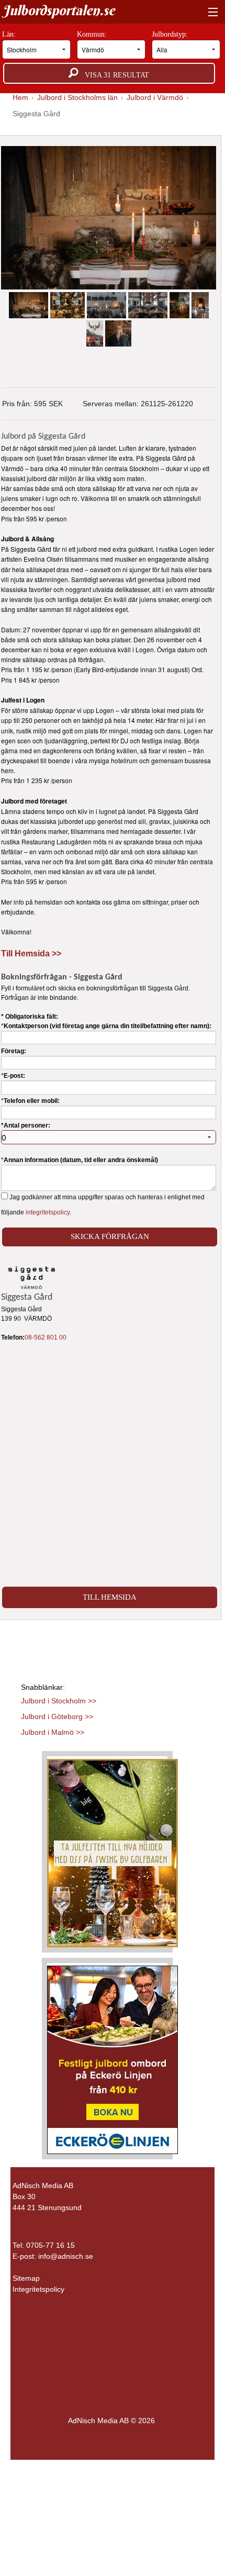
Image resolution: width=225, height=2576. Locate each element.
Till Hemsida (110, 1597)
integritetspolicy (48, 1212)
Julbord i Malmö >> (53, 1732)
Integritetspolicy (38, 2289)
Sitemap (26, 2278)
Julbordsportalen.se (59, 10)
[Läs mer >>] (113, 1851)
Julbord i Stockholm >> (59, 1701)
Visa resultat (114, 75)
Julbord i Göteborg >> (57, 1716)
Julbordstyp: (171, 34)
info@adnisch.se (66, 2256)
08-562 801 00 (46, 1337)
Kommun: (93, 34)
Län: (10, 34)
